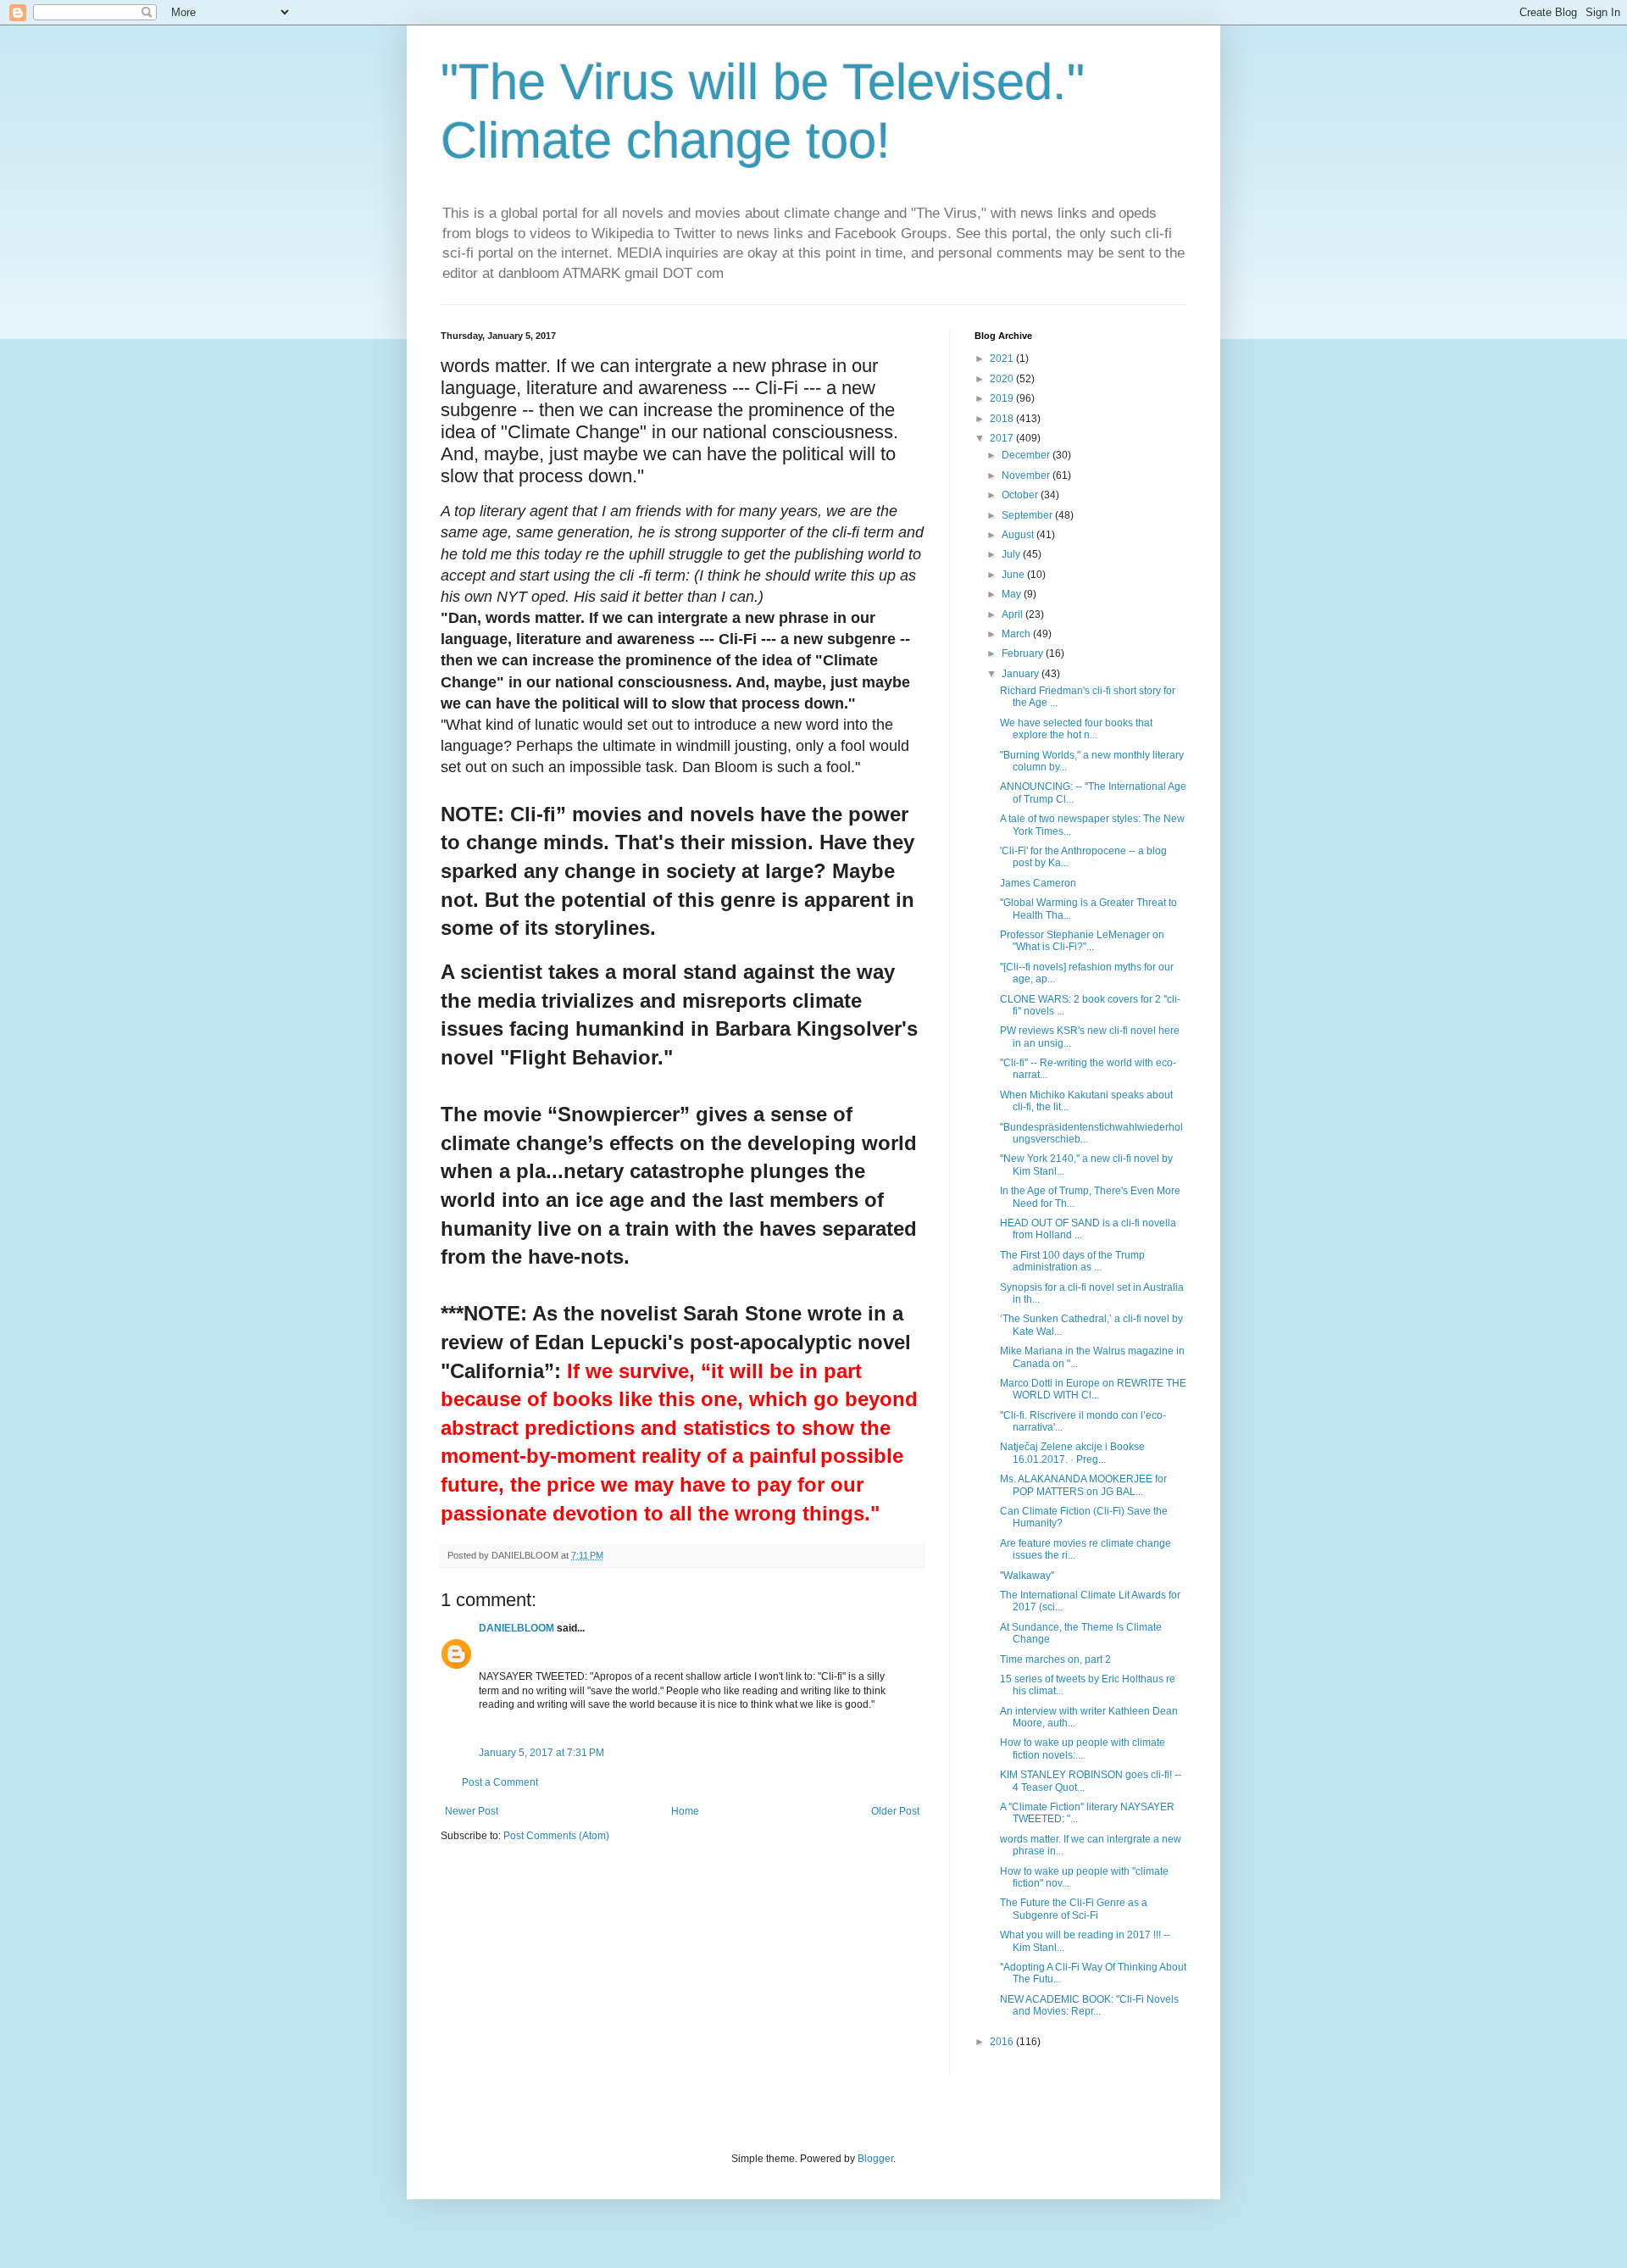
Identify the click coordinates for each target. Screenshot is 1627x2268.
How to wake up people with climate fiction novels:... (1083, 1748)
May (1013, 594)
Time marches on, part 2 (1055, 1659)
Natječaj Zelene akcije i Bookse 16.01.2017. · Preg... (1072, 1453)
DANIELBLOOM (516, 1628)
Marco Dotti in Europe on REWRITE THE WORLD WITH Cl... (1093, 1389)
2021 (1003, 359)
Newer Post (472, 1811)
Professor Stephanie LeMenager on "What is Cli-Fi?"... (1082, 941)
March (1017, 634)
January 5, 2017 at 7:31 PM (541, 1753)
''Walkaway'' (1027, 1576)
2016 (1003, 2042)
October (1021, 495)
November (1027, 475)
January (1022, 674)
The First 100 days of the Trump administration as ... (1072, 1261)
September (1028, 515)
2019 (1003, 398)
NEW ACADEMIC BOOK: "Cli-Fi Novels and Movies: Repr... (1089, 2005)
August (1019, 535)
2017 (1003, 438)
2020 (1003, 379)
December (1027, 455)
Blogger (875, 2159)
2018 (1003, 419)
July (1012, 554)
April (1013, 614)
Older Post (895, 1811)
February (1024, 653)
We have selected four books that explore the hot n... (1076, 729)
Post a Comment (500, 1782)
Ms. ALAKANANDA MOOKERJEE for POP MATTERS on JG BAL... (1083, 1485)
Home (685, 1811)
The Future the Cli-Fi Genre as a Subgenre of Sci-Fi (1074, 1909)
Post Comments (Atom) (556, 1836)
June (1014, 575)
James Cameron (1038, 883)
